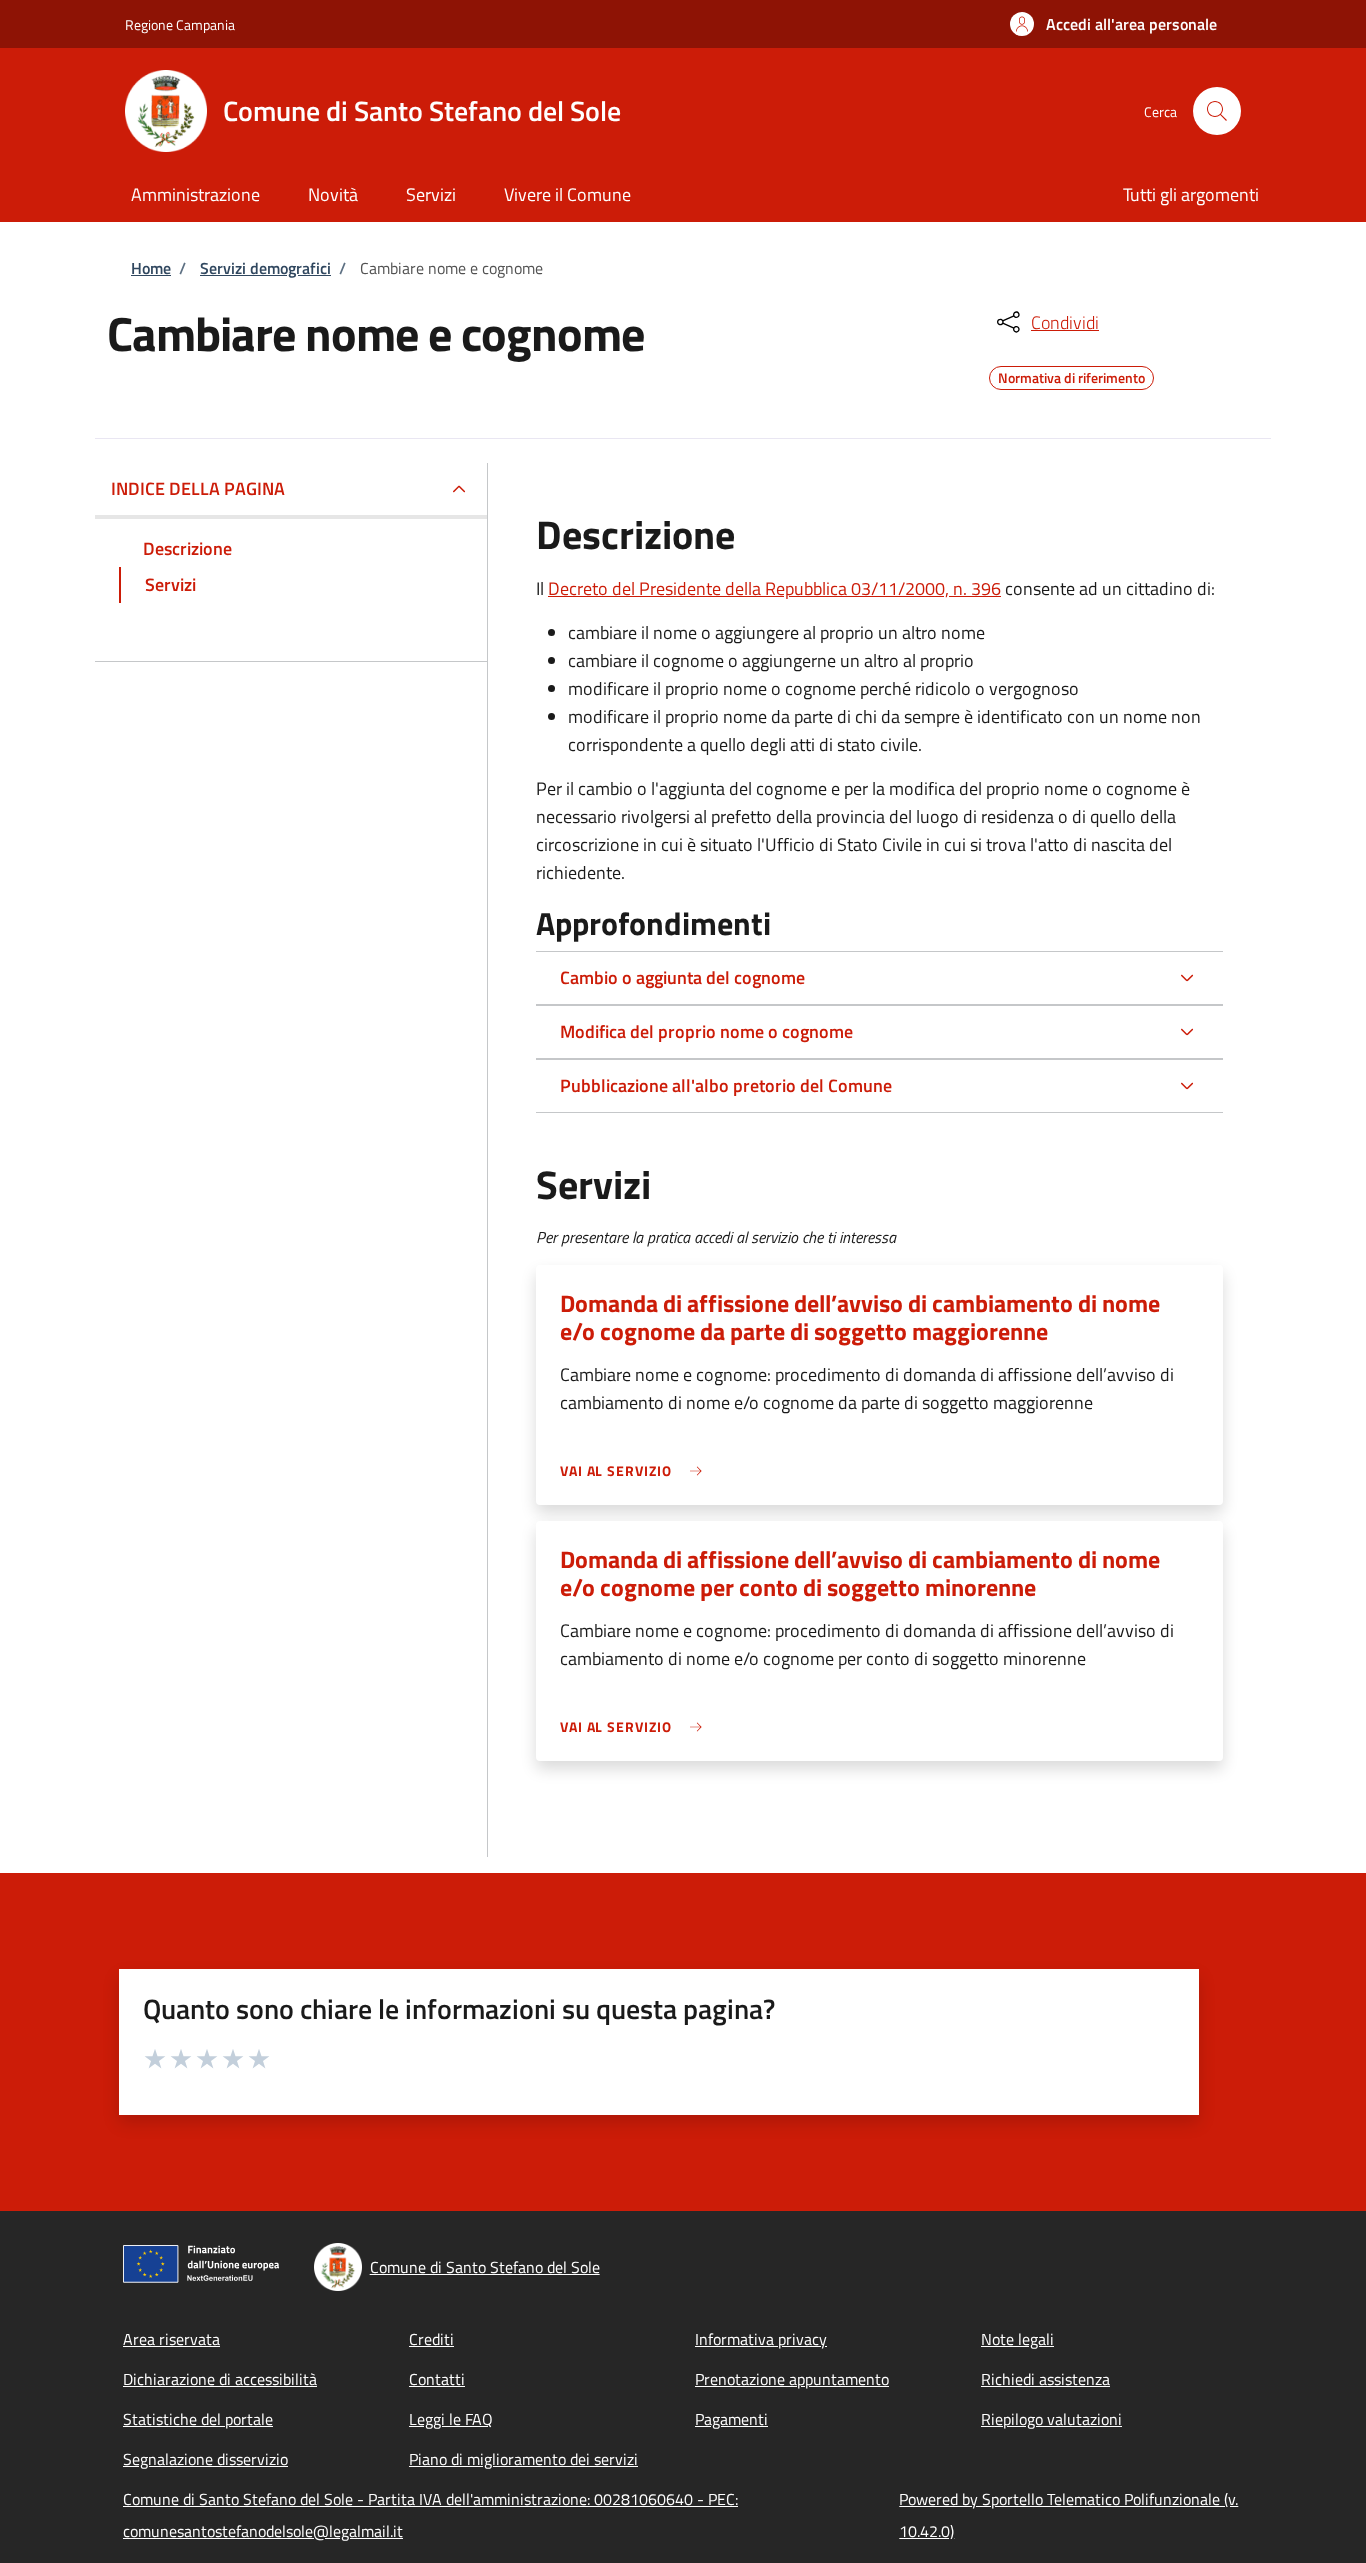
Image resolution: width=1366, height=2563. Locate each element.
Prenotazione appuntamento (792, 2379)
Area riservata (171, 2339)
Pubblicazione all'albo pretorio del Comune (726, 1085)
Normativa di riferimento (1071, 375)
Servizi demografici (265, 268)
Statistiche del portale (198, 2419)
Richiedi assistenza (1045, 2379)
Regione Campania (180, 24)
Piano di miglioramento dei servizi (523, 2459)
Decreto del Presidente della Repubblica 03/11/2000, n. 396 (774, 588)
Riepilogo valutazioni (1051, 2419)
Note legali (1017, 2339)
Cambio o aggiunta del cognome (682, 977)
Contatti (437, 2379)
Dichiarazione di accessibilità (220, 2379)
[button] (1113, 24)
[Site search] (1217, 111)
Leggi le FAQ (451, 2419)
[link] (636, 1470)
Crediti (431, 2339)
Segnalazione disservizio (205, 2459)
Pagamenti (731, 2419)
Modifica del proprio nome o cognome (706, 1031)
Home (151, 268)
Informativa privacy (761, 2339)
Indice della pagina (198, 488)
